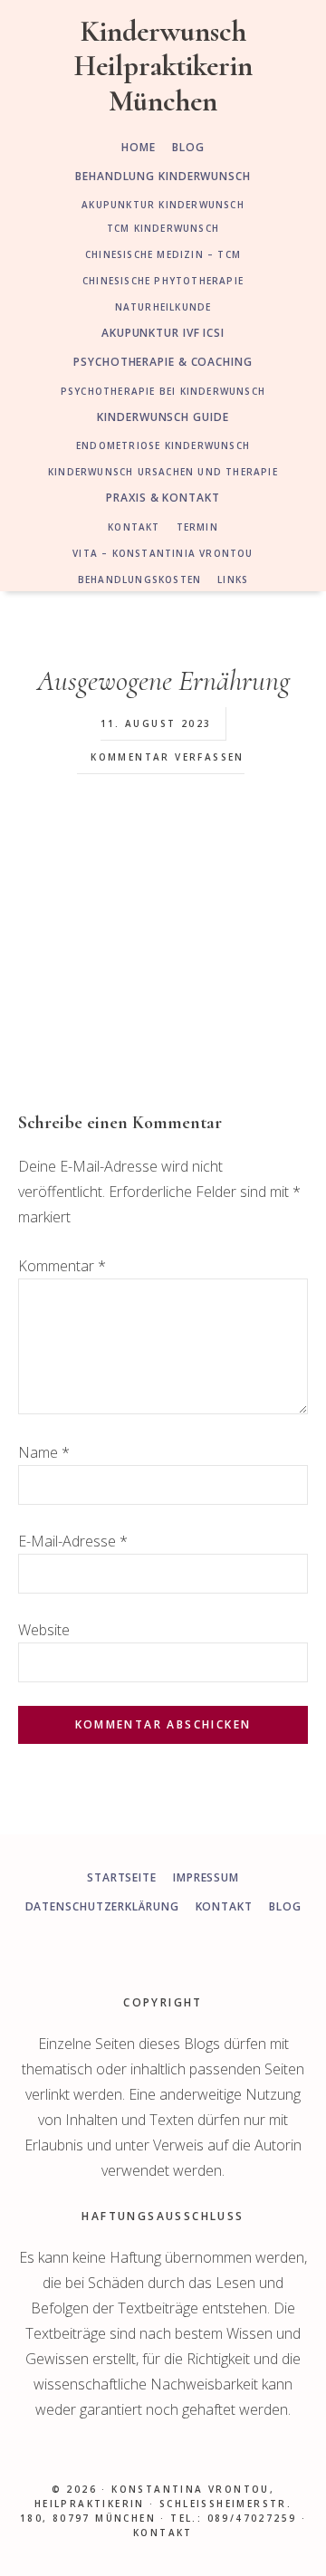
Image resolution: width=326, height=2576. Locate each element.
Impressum (206, 1877)
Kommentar (62, 1266)
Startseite (122, 1877)
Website (44, 1630)
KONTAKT (163, 2533)
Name (44, 1452)
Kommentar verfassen (168, 757)
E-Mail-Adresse (73, 1541)
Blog (285, 1906)
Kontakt (224, 1906)
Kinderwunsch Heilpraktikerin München (163, 66)
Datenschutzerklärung (102, 1906)
